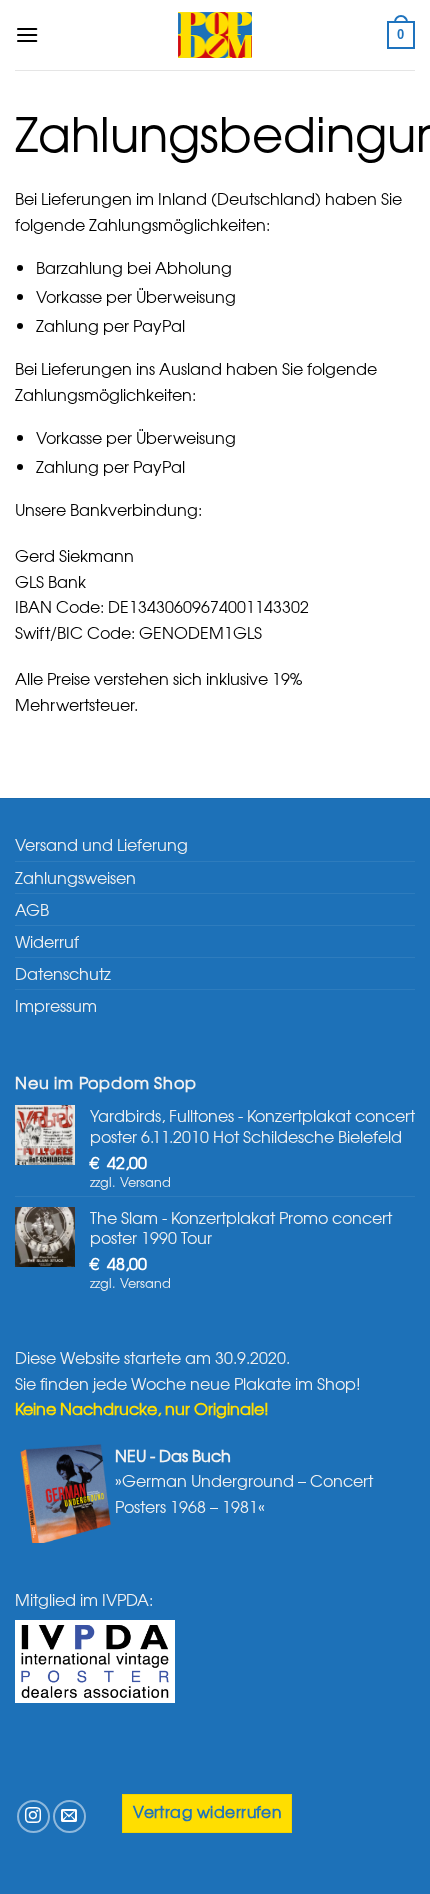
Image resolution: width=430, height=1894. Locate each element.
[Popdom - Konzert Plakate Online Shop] (215, 35)
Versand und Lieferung (101, 844)
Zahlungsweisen (75, 877)
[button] (27, 34)
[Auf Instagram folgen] (33, 1816)
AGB (32, 909)
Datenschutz (63, 973)
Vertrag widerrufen (207, 1811)
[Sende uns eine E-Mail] (69, 1816)
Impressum (56, 1005)
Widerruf (47, 941)
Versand (145, 1181)
